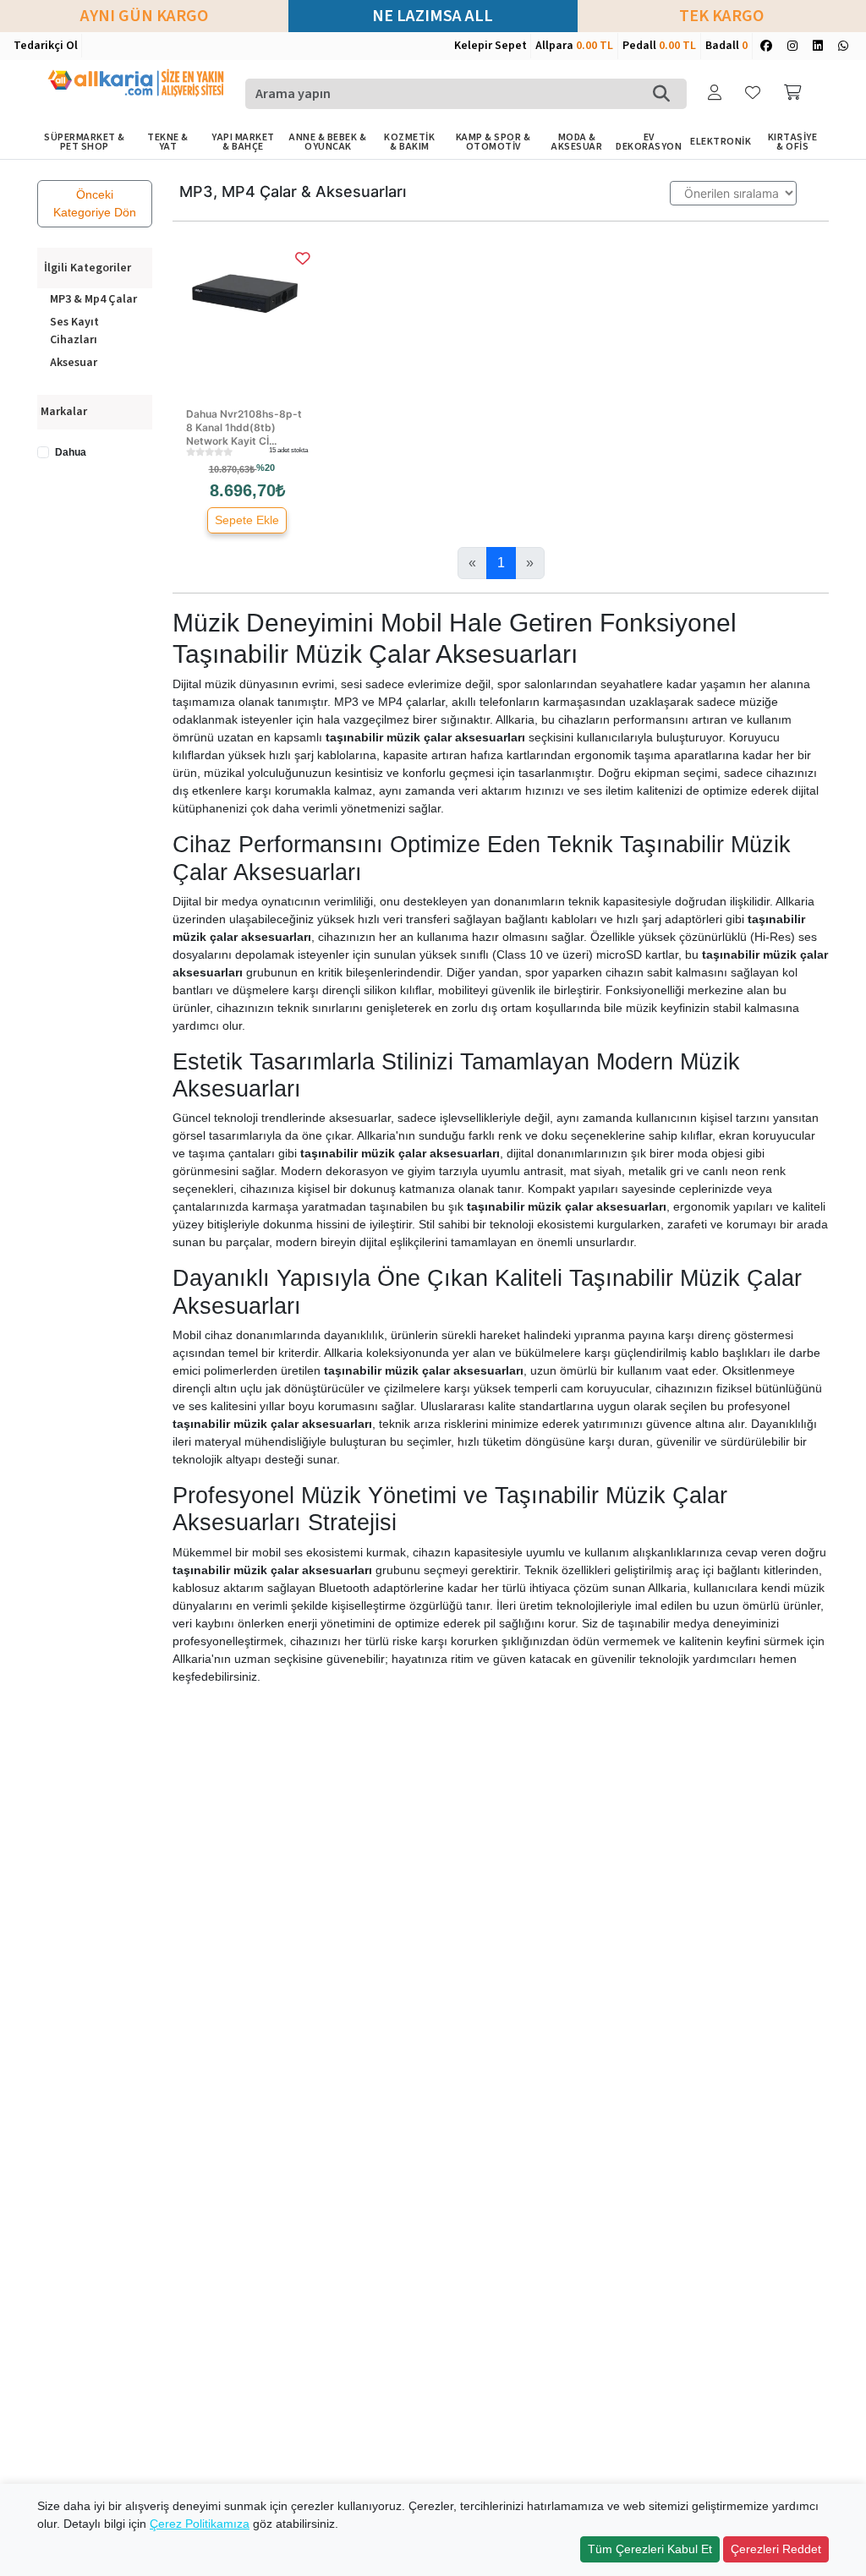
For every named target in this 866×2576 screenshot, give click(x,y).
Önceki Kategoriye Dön (95, 203)
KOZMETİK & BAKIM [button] (409, 142)
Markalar (64, 412)
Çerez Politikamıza (200, 2524)
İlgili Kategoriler (88, 268)
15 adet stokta (288, 450)
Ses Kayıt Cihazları (74, 331)
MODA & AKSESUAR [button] (577, 142)
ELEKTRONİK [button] (721, 142)
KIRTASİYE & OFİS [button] (793, 142)
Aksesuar (74, 363)
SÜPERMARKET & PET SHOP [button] (85, 142)
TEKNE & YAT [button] (168, 142)
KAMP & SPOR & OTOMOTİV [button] (493, 142)
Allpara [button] (574, 46)
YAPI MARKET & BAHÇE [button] (243, 142)
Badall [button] (726, 46)
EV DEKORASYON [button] (649, 142)
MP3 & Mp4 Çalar (93, 299)
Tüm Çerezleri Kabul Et (650, 2549)
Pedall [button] (659, 46)
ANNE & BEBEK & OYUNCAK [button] (328, 142)
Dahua (71, 452)
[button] (716, 93)
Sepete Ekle (247, 520)
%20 (266, 468)
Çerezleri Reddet (776, 2549)
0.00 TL (595, 46)
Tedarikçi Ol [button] (46, 46)
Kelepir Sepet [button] (491, 46)
